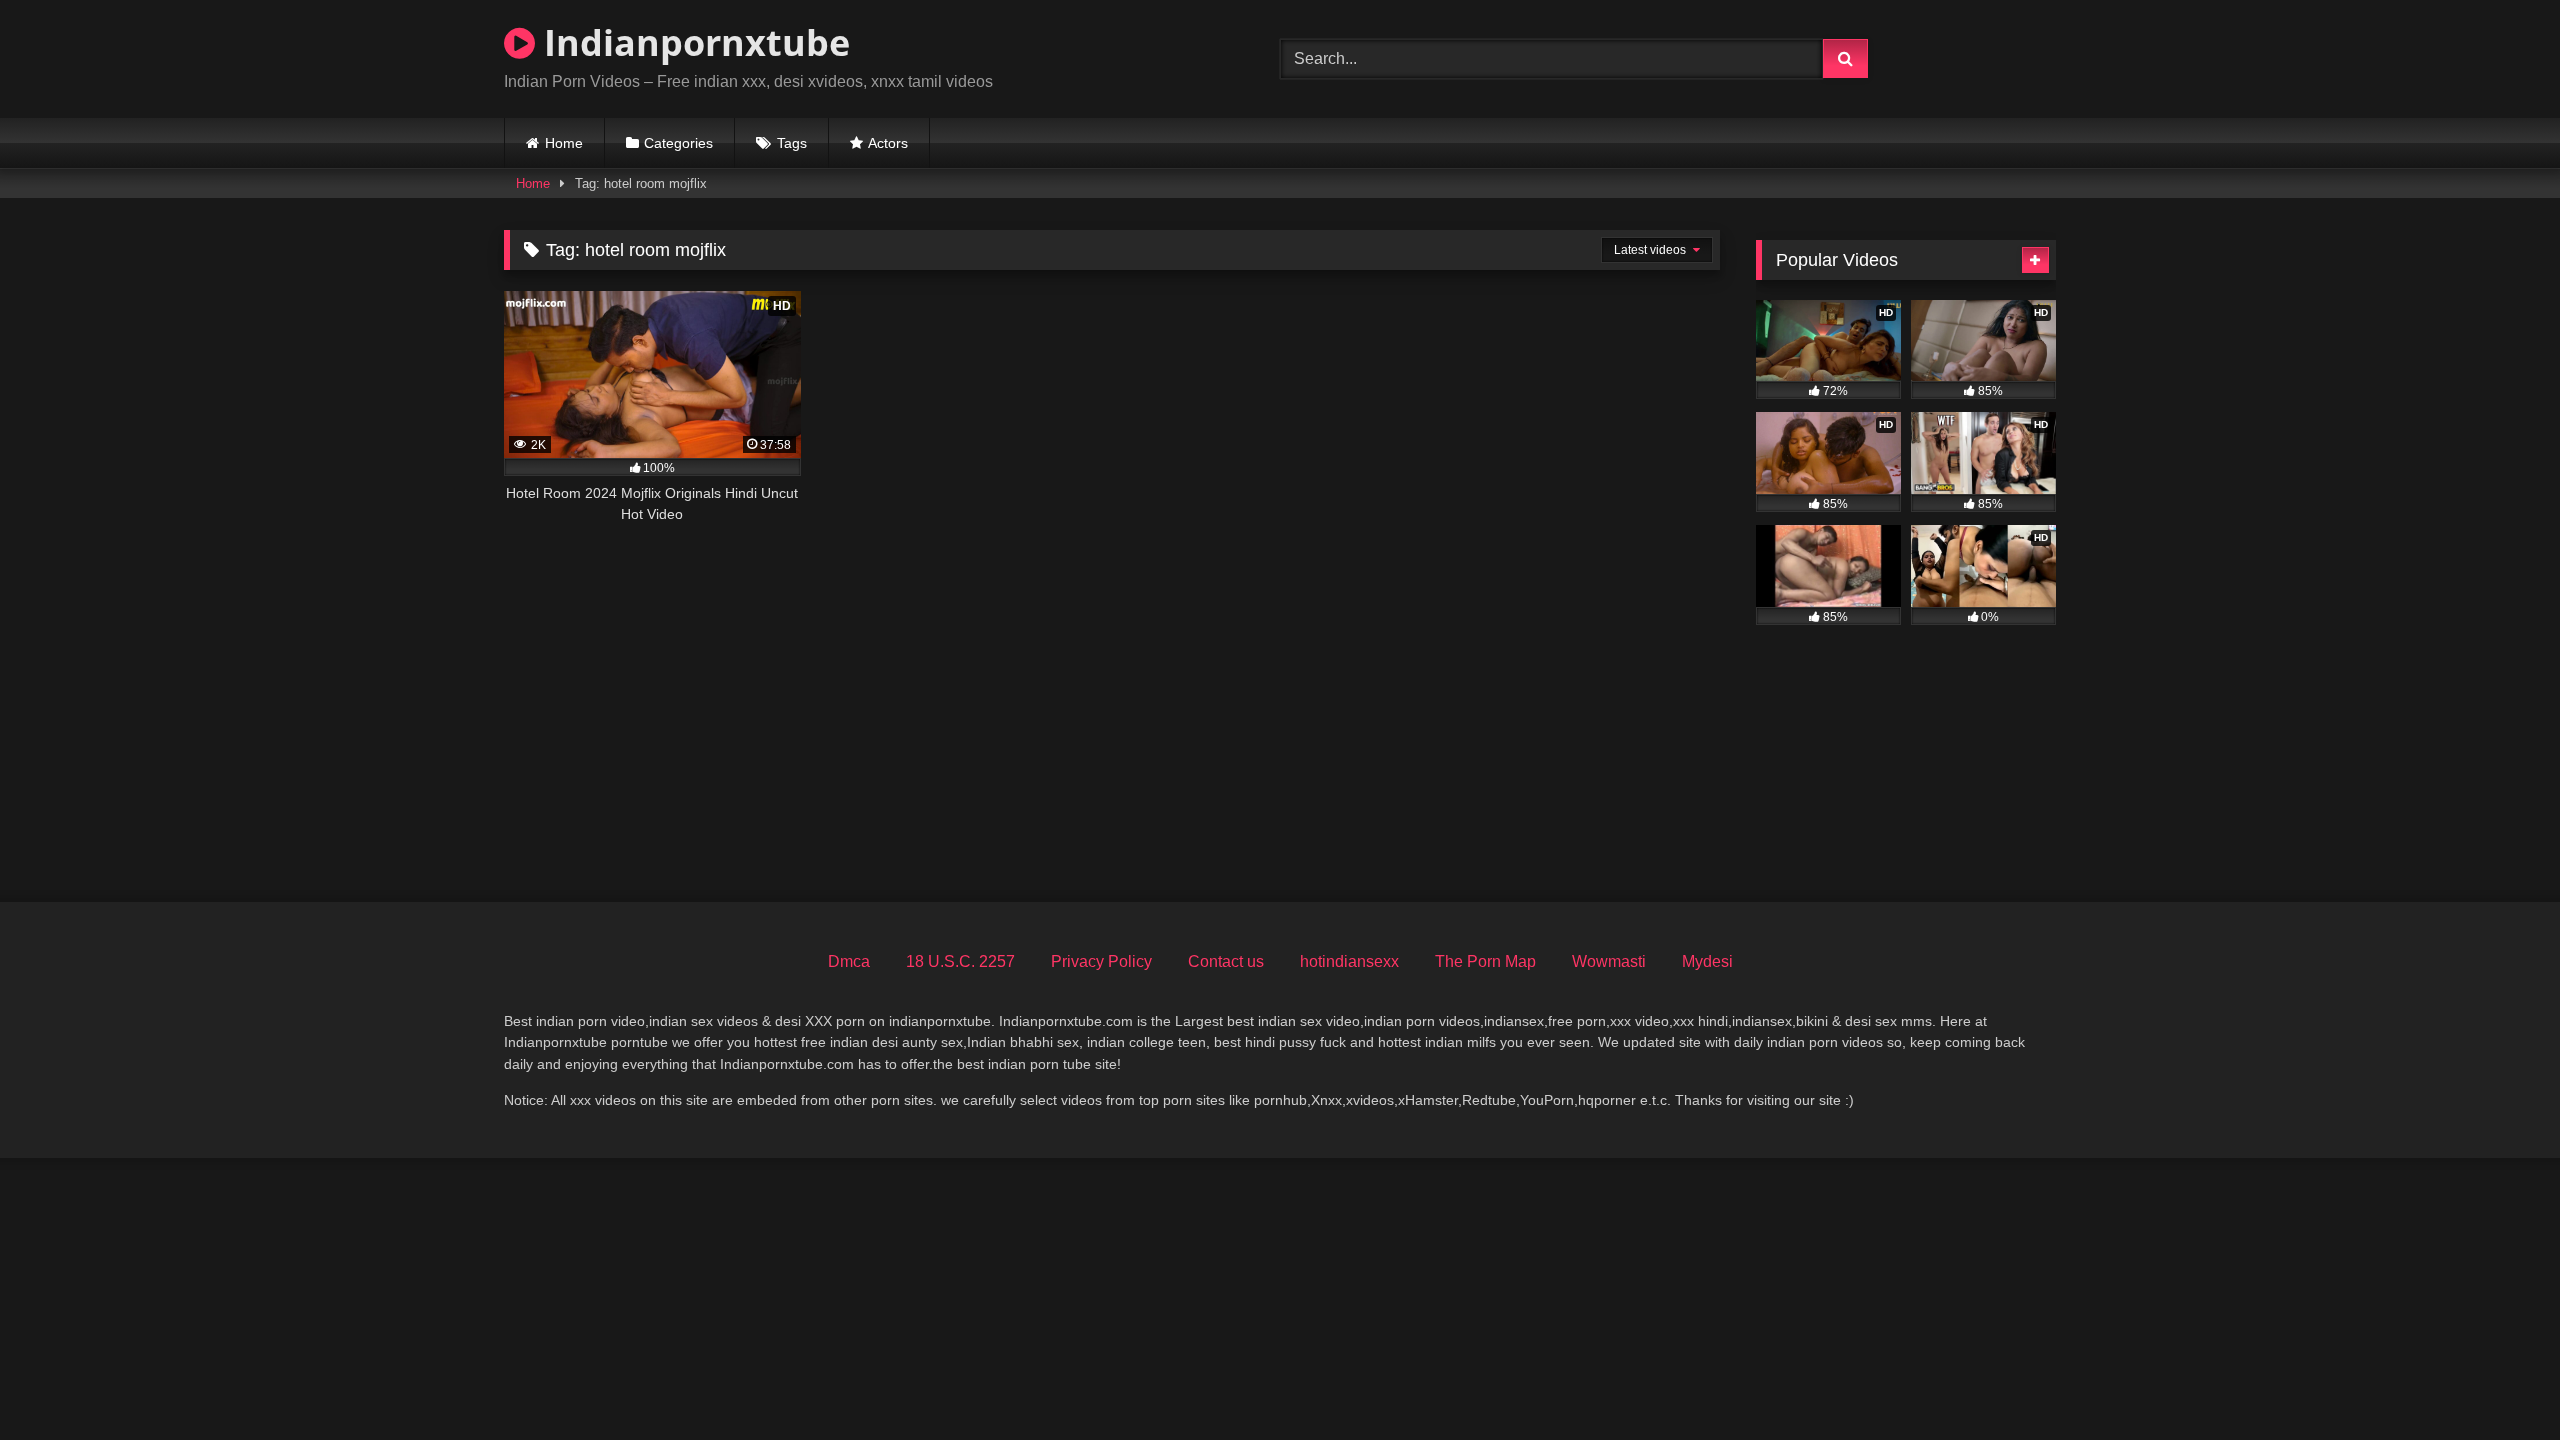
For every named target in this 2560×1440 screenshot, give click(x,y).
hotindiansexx (1349, 961)
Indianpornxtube (692, 42)
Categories (678, 143)
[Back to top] (2498, 1380)
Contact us (1226, 961)
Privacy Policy (1101, 961)
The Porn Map (1485, 961)
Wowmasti (1609, 961)
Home (564, 143)
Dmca (849, 961)
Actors (888, 143)
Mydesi (1707, 961)
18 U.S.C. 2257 (960, 961)
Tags (792, 143)
